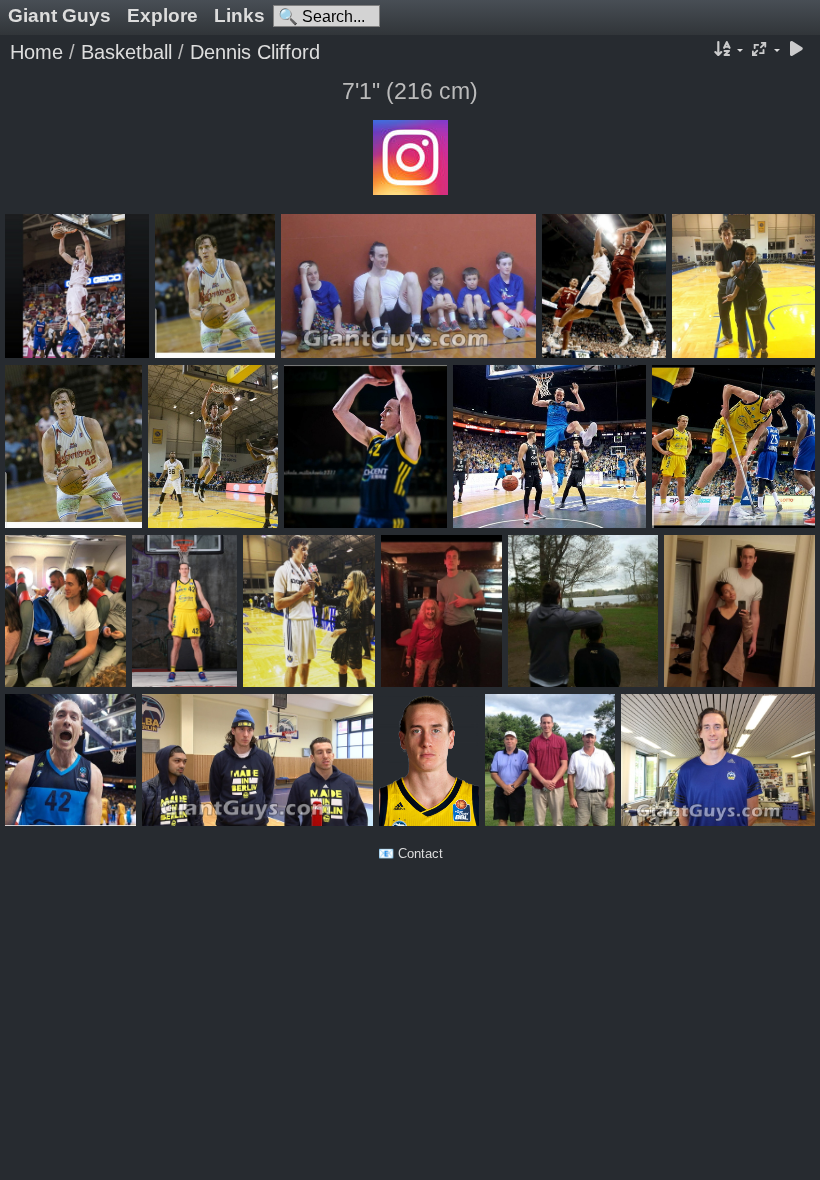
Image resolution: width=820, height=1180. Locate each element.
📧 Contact (410, 853)
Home (36, 52)
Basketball (126, 52)
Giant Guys (59, 15)
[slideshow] (796, 50)
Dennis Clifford (255, 52)
